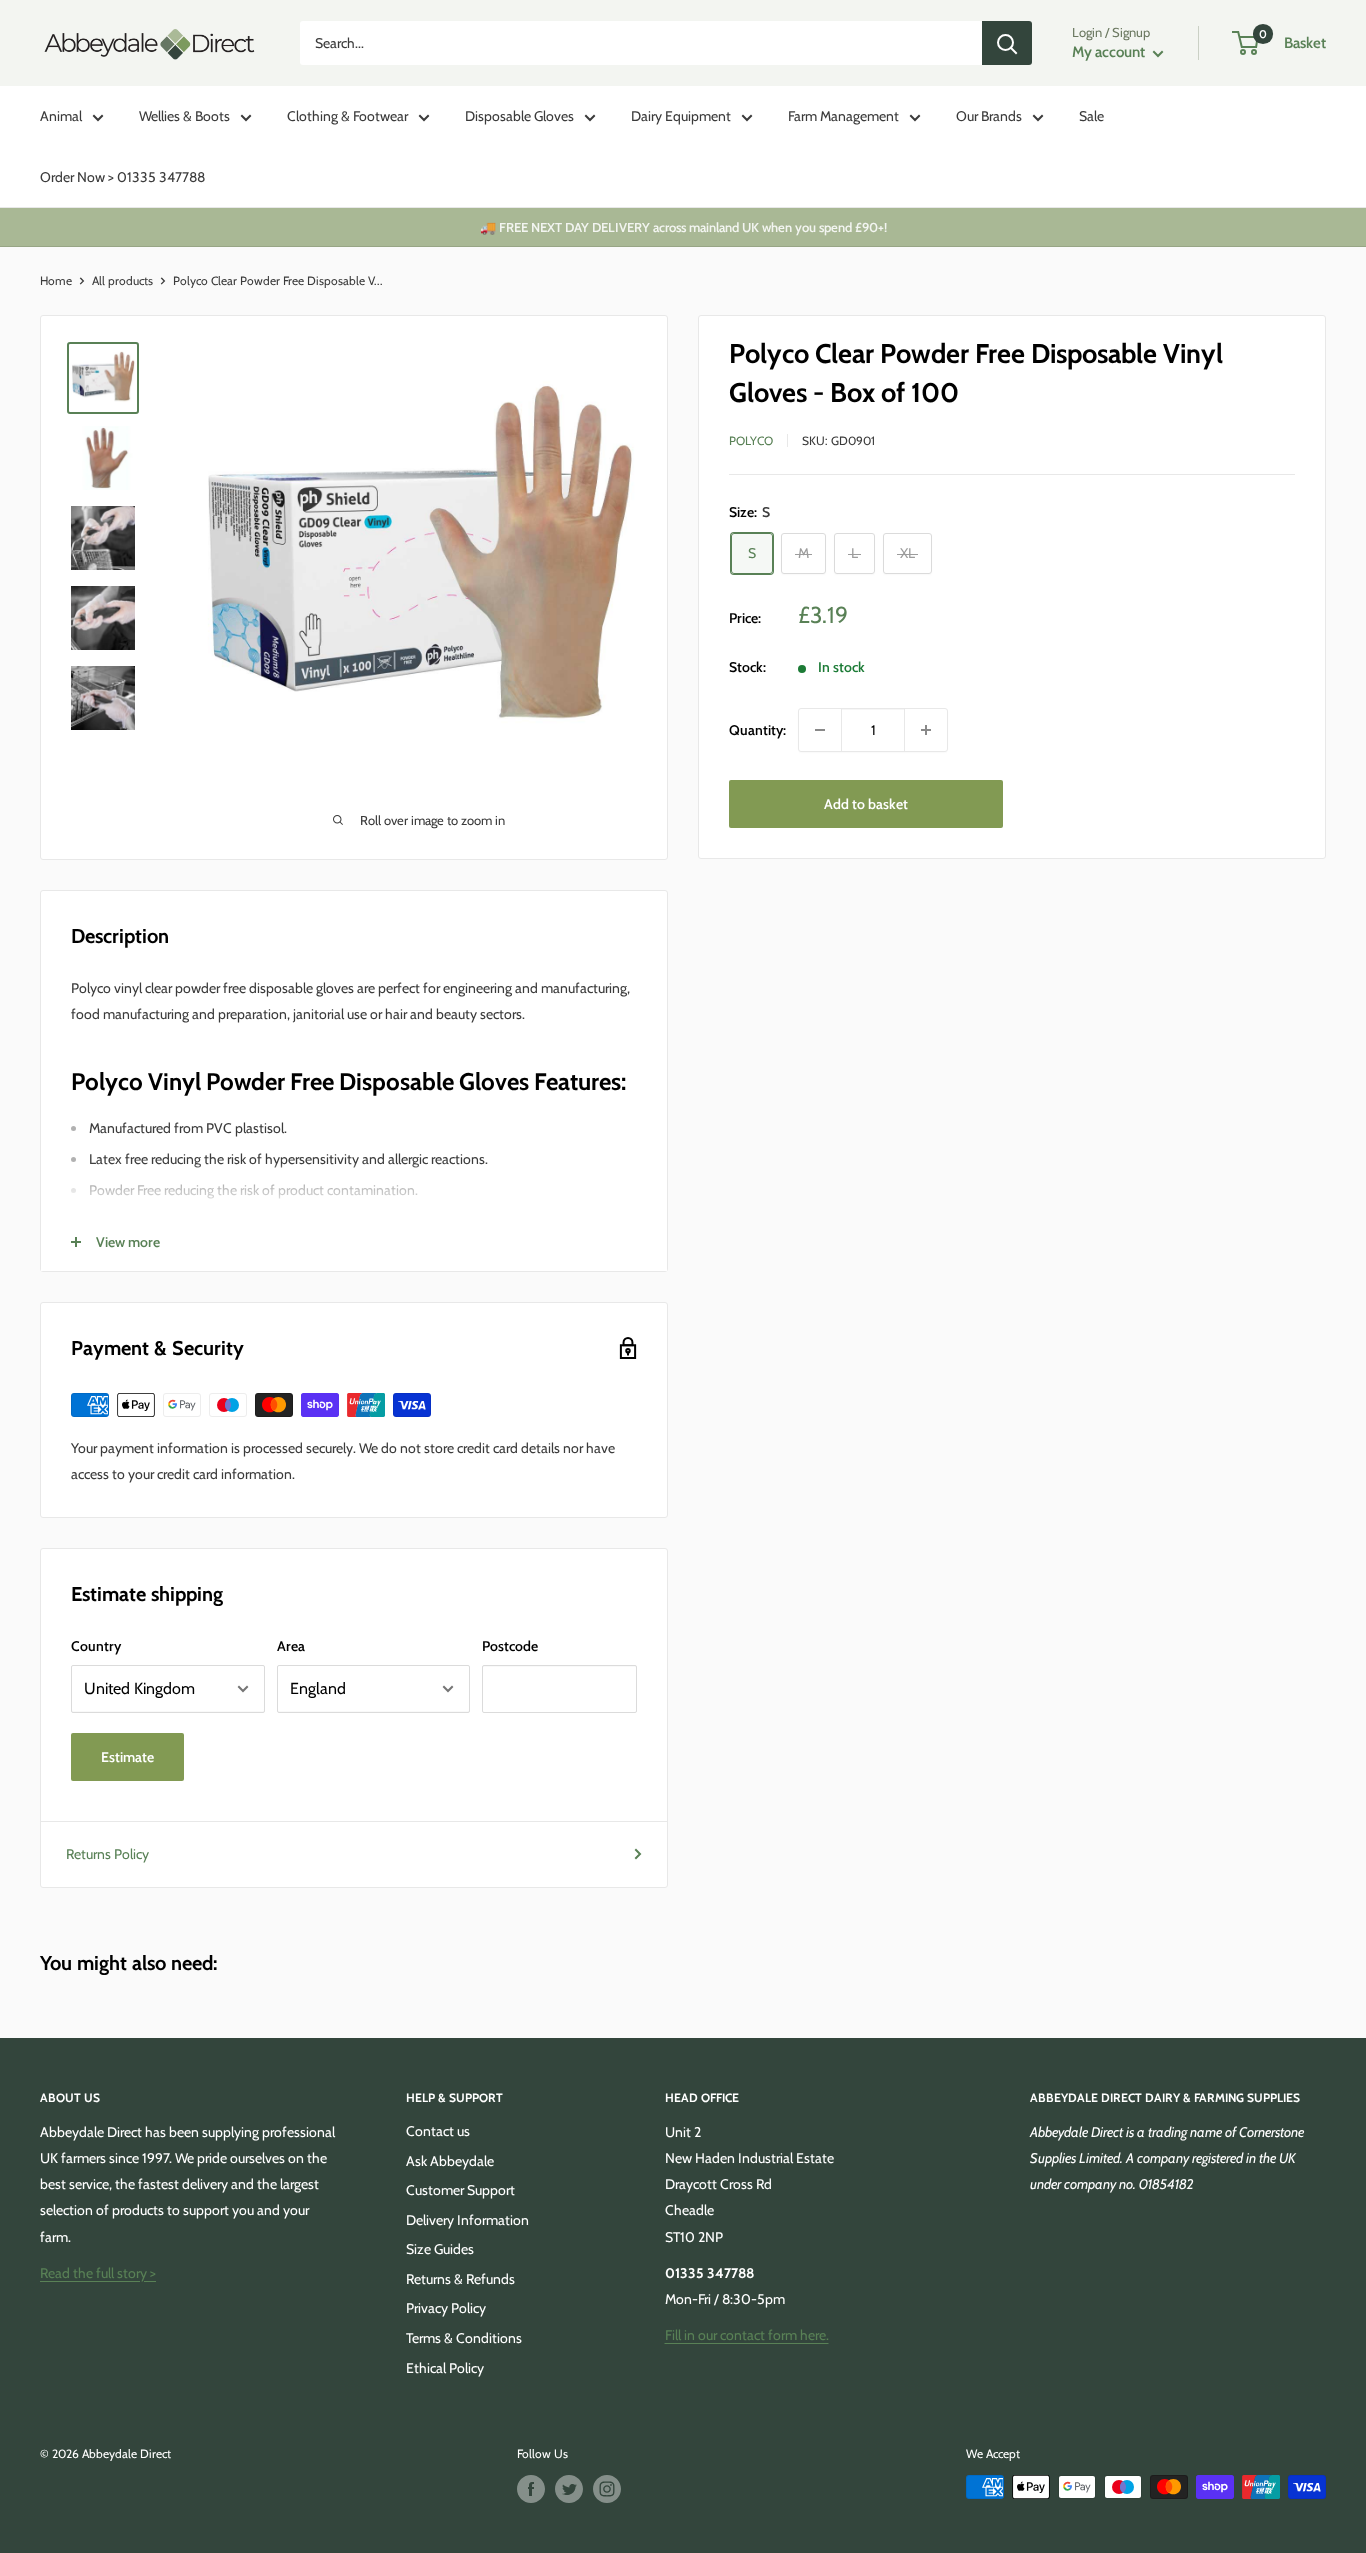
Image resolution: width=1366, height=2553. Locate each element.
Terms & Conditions (464, 2338)
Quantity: (757, 730)
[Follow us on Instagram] (607, 2489)
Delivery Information (467, 2220)
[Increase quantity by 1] (926, 730)
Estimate (127, 1757)
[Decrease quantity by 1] (820, 730)
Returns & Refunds (460, 2279)
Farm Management (843, 116)
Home (56, 280)
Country (96, 1646)
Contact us (438, 2131)
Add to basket (866, 804)
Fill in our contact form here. (747, 2335)
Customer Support (460, 2190)
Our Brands (989, 116)
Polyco (751, 440)
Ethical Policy (445, 2368)
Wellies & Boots (184, 116)
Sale (1091, 116)
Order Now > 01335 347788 (122, 177)
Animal (61, 116)
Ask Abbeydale (450, 2161)
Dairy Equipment (681, 116)
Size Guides (440, 2249)
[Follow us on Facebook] (531, 2489)
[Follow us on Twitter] (569, 2489)
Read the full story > (98, 2273)
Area (291, 1646)
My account (1110, 52)
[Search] (1007, 43)
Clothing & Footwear (347, 116)
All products (122, 280)
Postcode (510, 1646)
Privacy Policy (446, 2308)
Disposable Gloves (519, 116)
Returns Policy (107, 1854)
